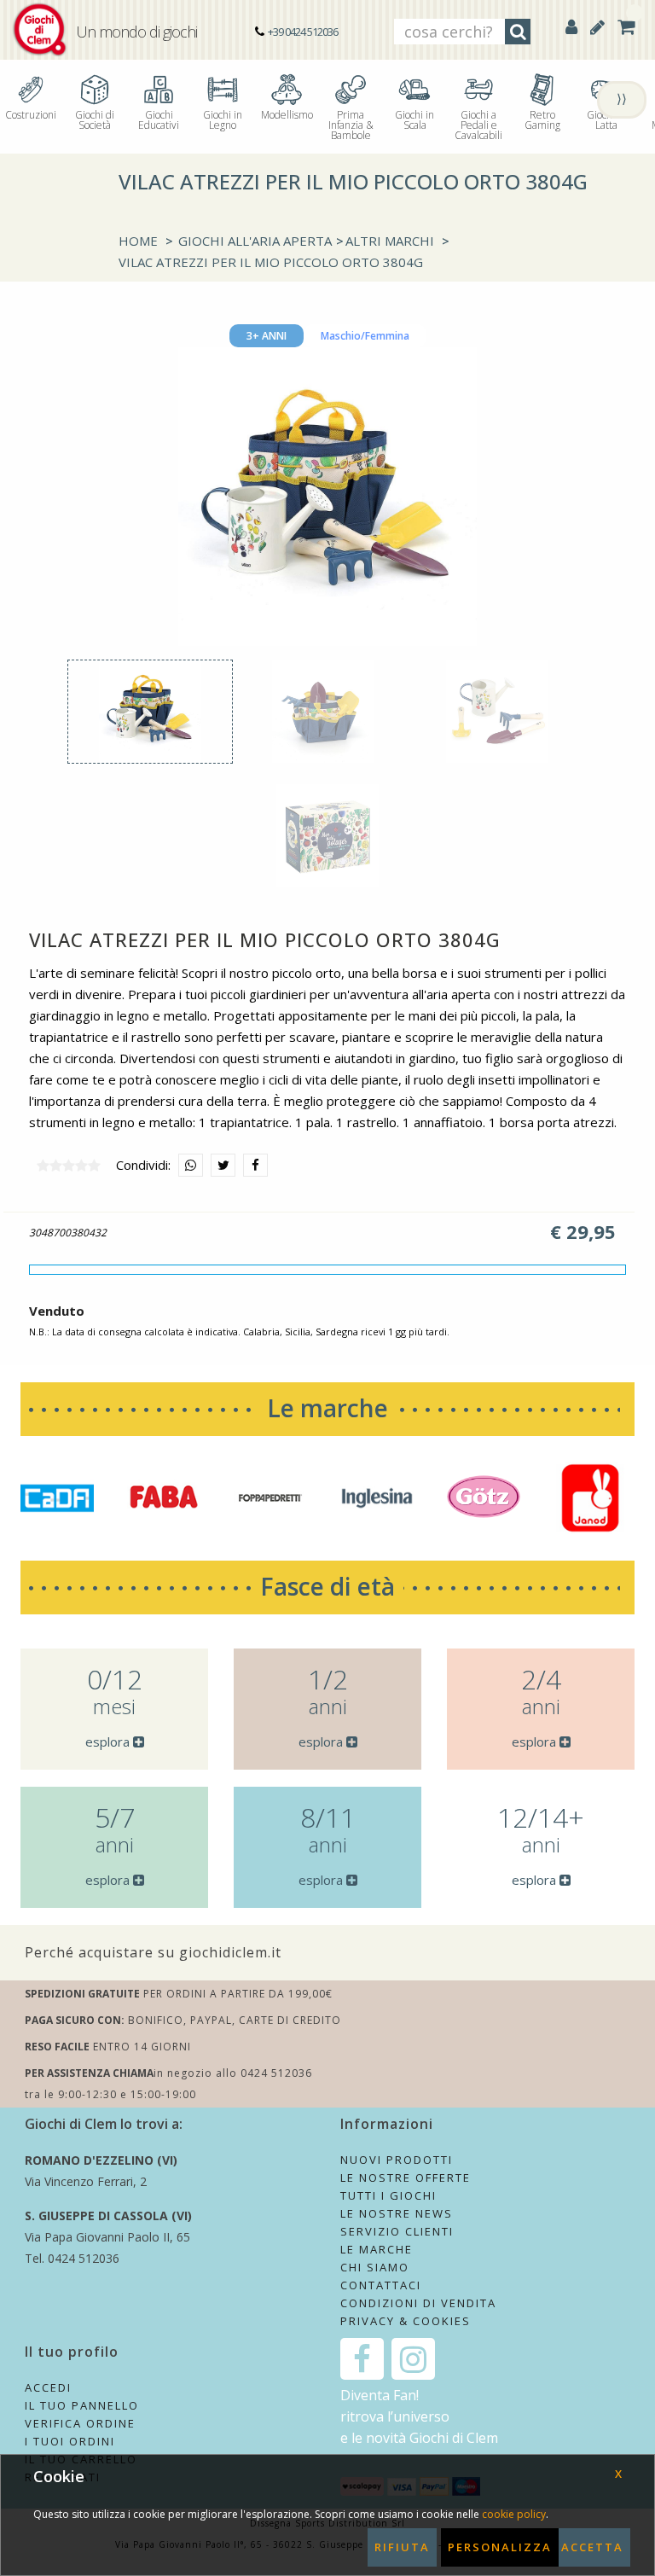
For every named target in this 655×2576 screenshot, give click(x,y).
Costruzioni (31, 114)
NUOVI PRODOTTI (397, 2160)
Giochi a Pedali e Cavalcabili (478, 124)
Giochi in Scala (414, 119)
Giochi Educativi (159, 119)
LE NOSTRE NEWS (397, 2213)
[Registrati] (597, 27)
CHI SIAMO (375, 2267)
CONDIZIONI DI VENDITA (418, 2303)
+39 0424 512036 (303, 32)
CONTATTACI (381, 2285)
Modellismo (287, 114)
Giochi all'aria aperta (255, 241)
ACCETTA (592, 2547)
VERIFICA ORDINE (80, 2423)
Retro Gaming (542, 119)
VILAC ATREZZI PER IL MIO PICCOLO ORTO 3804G (271, 262)
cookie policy (514, 2514)
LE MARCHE (377, 2249)
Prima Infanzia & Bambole (351, 124)
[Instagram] (413, 2359)
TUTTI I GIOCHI (388, 2195)
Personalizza (500, 2547)
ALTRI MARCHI (390, 241)
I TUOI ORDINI (70, 2441)
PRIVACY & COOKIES (406, 2321)
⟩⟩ (622, 98)
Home (138, 241)
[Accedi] (571, 27)
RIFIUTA (402, 2547)
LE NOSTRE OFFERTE (406, 2178)
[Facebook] (362, 2359)
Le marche (327, 1408)
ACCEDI (48, 2387)
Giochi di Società (95, 119)
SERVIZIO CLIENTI (397, 2231)
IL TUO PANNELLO (82, 2405)
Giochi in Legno (223, 119)
